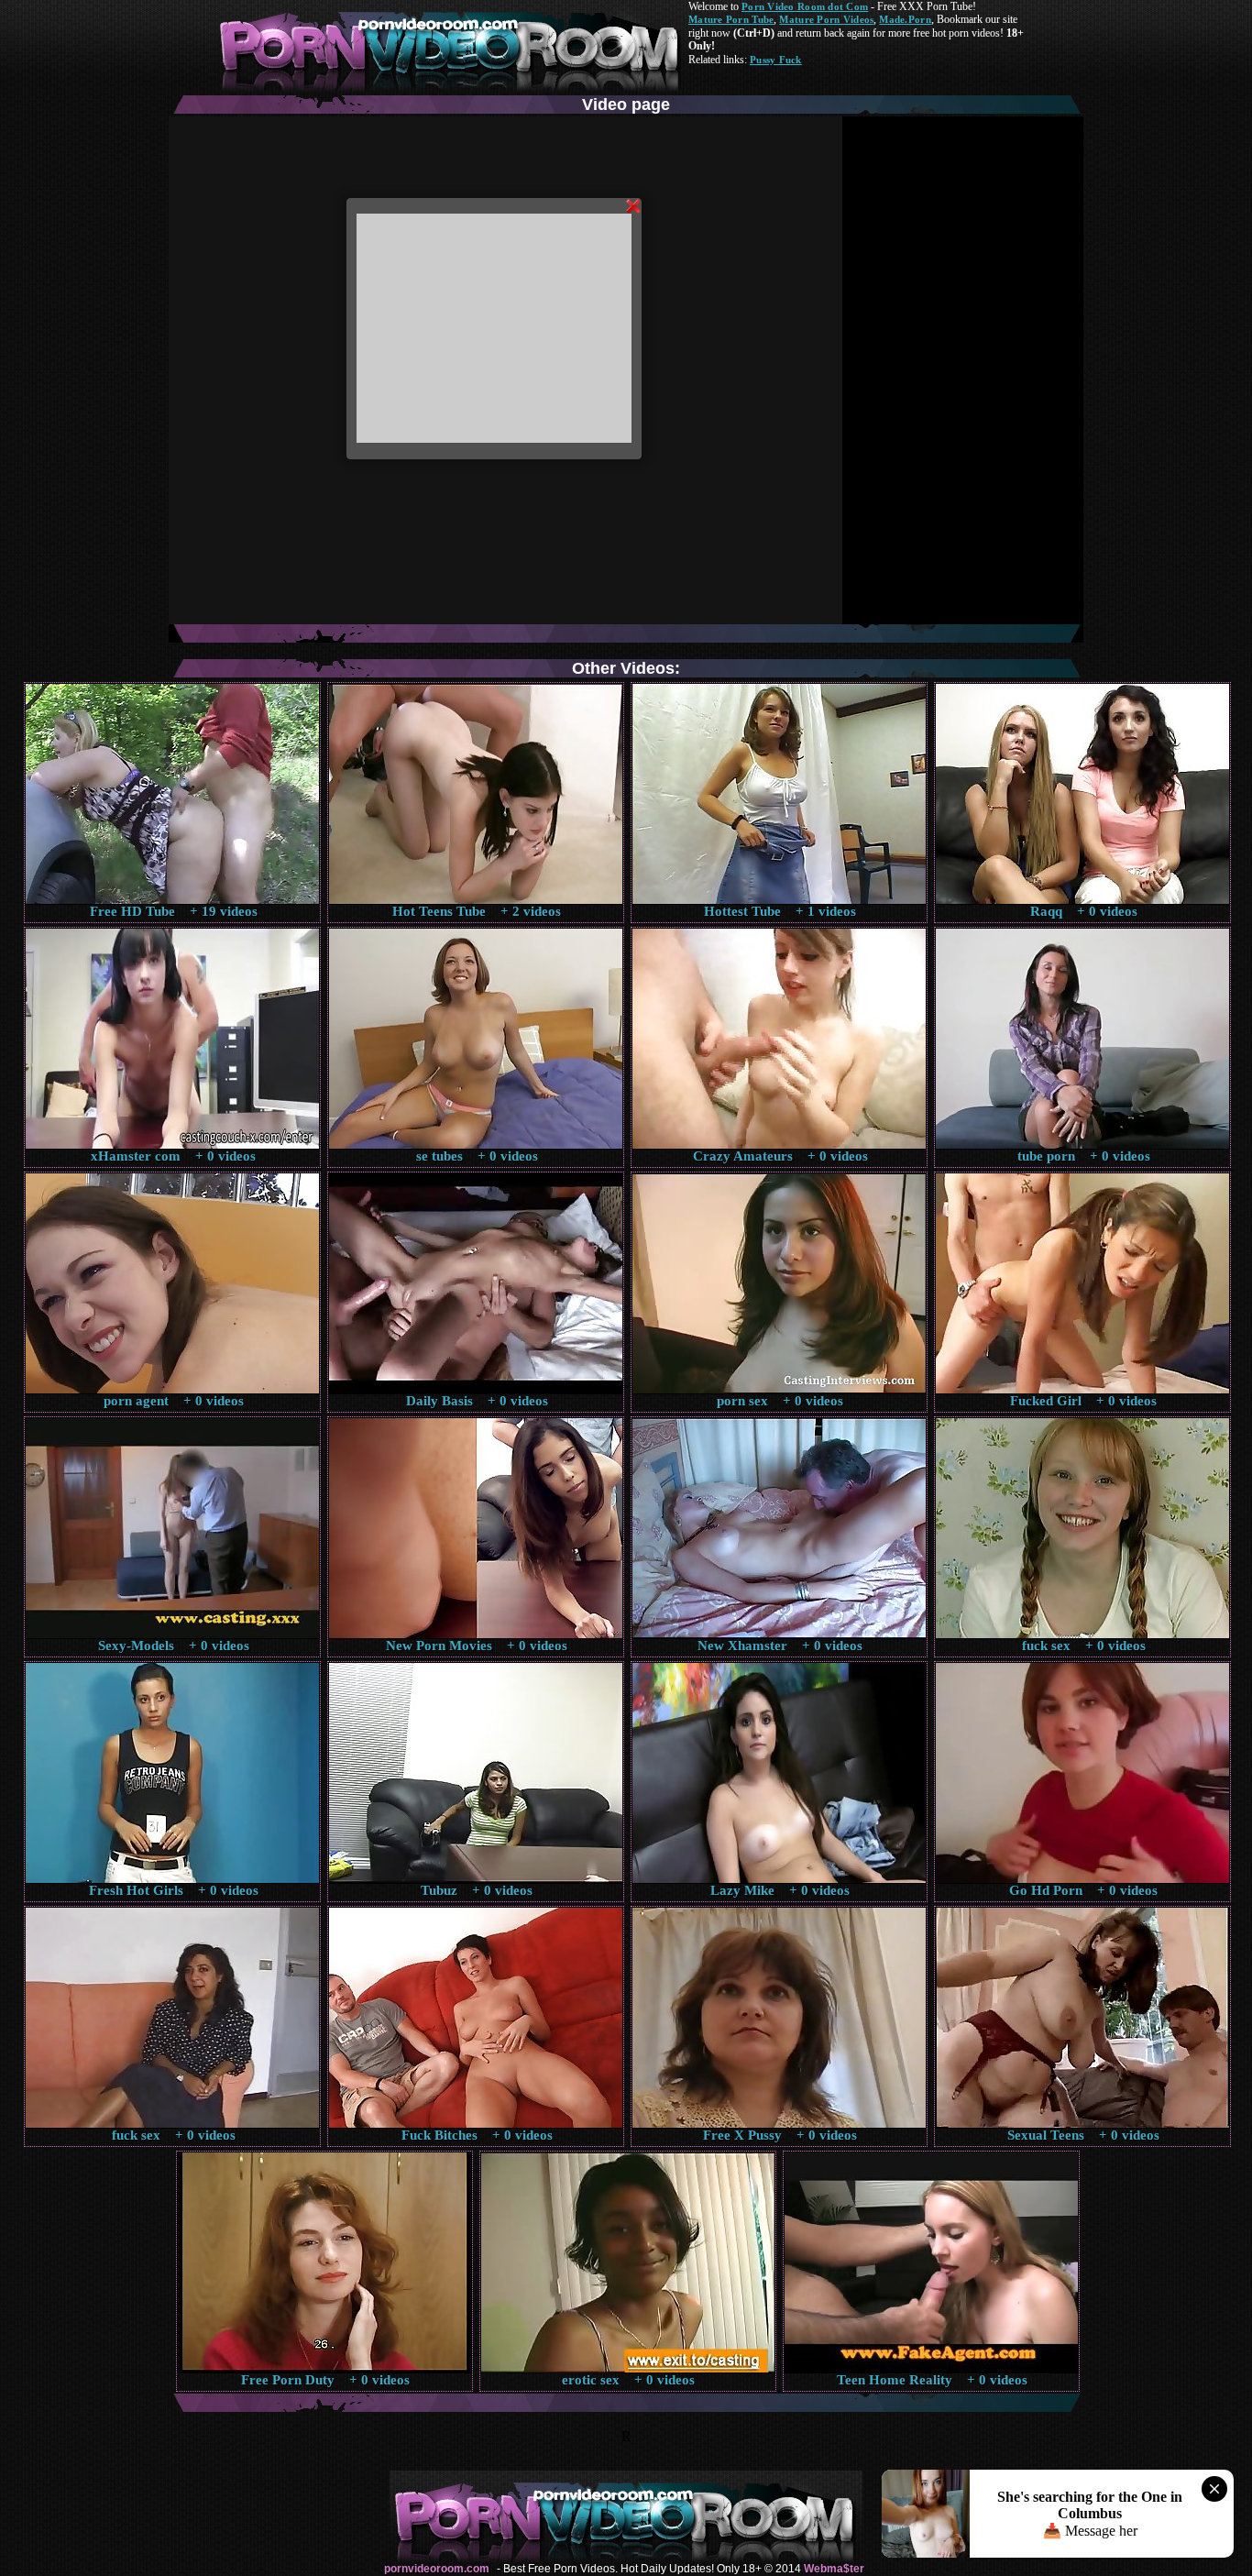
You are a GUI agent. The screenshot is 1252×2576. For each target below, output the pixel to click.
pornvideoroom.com (437, 2569)
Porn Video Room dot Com (805, 6)
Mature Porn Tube (731, 19)
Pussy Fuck (776, 60)
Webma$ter (834, 2569)
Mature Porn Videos (826, 19)
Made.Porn (905, 19)
